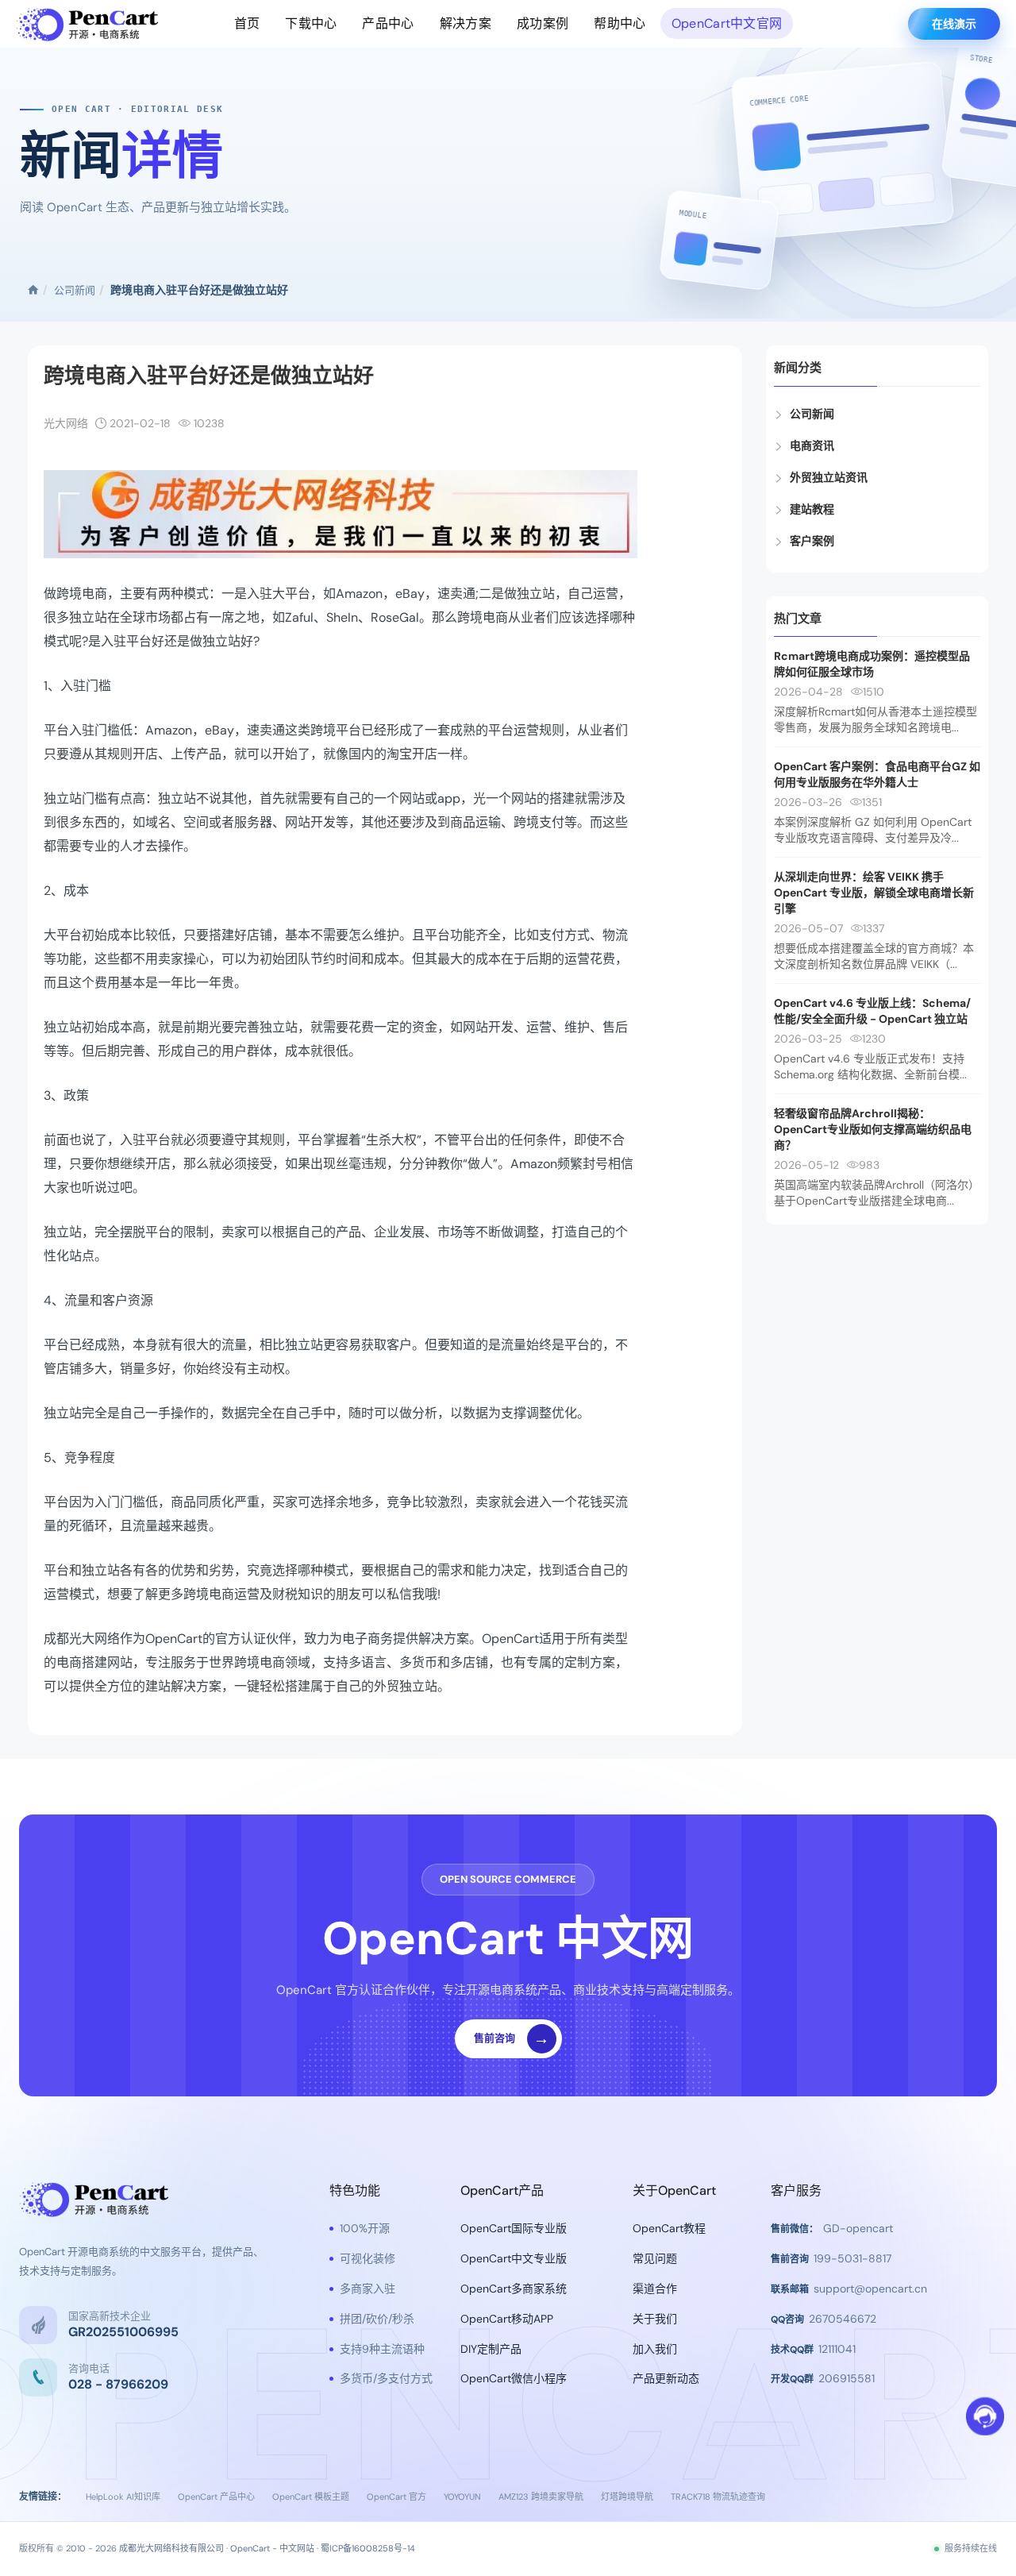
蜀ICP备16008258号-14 (368, 2548)
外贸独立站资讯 (829, 477)
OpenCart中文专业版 (514, 2258)
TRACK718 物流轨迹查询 (718, 2497)
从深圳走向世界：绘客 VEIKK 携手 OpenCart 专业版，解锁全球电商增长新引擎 (874, 893)
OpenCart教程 (669, 2228)
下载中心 (311, 23)
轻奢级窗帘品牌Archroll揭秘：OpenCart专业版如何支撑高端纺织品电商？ (873, 1129)
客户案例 (812, 541)
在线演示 (954, 24)
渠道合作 (655, 2289)
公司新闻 (75, 290)
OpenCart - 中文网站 (272, 2548)
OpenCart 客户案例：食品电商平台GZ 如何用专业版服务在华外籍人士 (877, 774)
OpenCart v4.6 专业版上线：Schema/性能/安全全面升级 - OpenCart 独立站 (872, 1011)
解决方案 (466, 23)
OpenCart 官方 (396, 2497)
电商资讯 (812, 445)
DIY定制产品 (491, 2349)
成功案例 (543, 23)
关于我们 (655, 2319)
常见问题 (655, 2258)
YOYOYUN (462, 2497)
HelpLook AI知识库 (123, 2497)
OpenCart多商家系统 (514, 2289)
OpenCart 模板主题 (311, 2497)
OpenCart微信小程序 (514, 2378)
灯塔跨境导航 (627, 2497)
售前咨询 (512, 2038)
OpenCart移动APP (507, 2319)
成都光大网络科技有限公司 (171, 2548)
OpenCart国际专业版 (514, 2228)
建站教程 (812, 509)
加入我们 (655, 2349)
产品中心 (388, 23)
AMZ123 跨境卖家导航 (541, 2497)
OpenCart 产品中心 (216, 2497)
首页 (247, 23)
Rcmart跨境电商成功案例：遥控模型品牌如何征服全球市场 (872, 664)
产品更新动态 (666, 2378)
